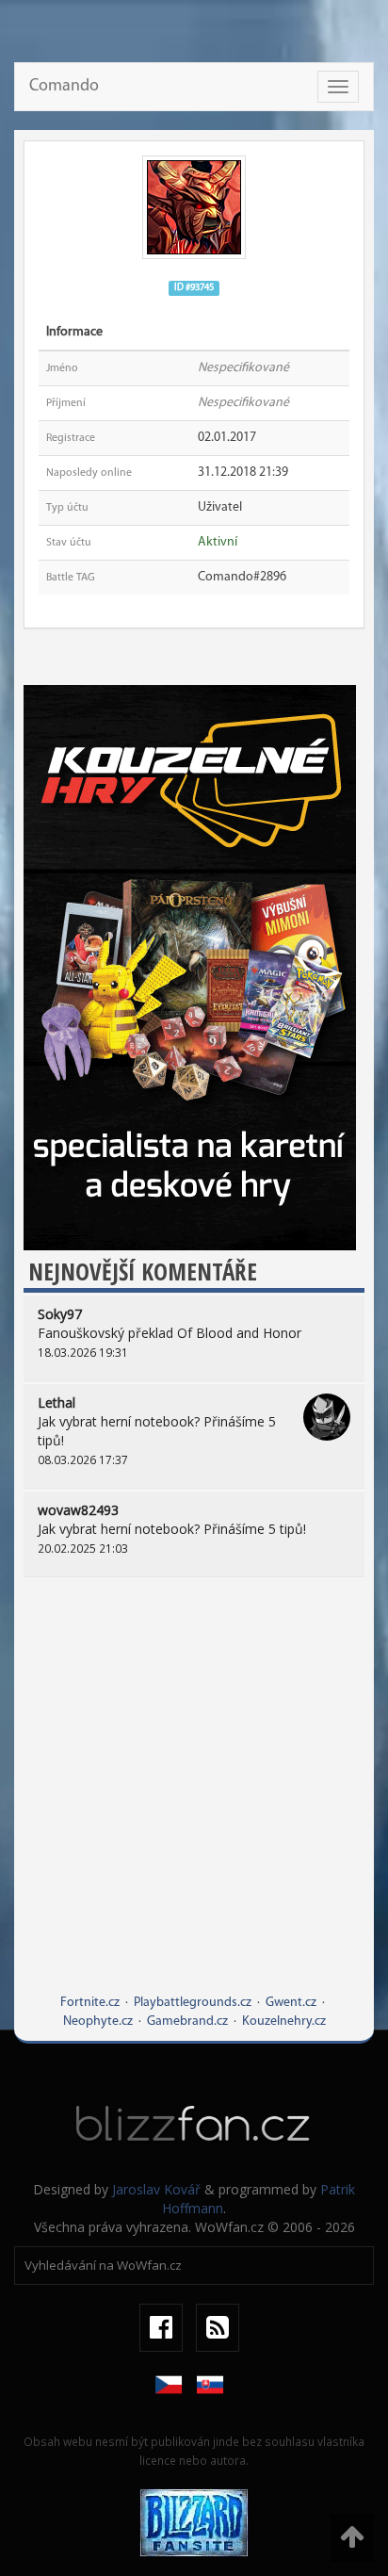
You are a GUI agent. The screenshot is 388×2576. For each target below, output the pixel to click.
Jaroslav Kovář (156, 2189)
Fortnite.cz (90, 2003)
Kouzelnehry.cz (284, 2022)
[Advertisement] (194, 1800)
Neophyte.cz (98, 2022)
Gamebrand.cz (187, 2022)
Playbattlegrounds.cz (193, 2003)
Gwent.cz (291, 2003)
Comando (64, 87)
